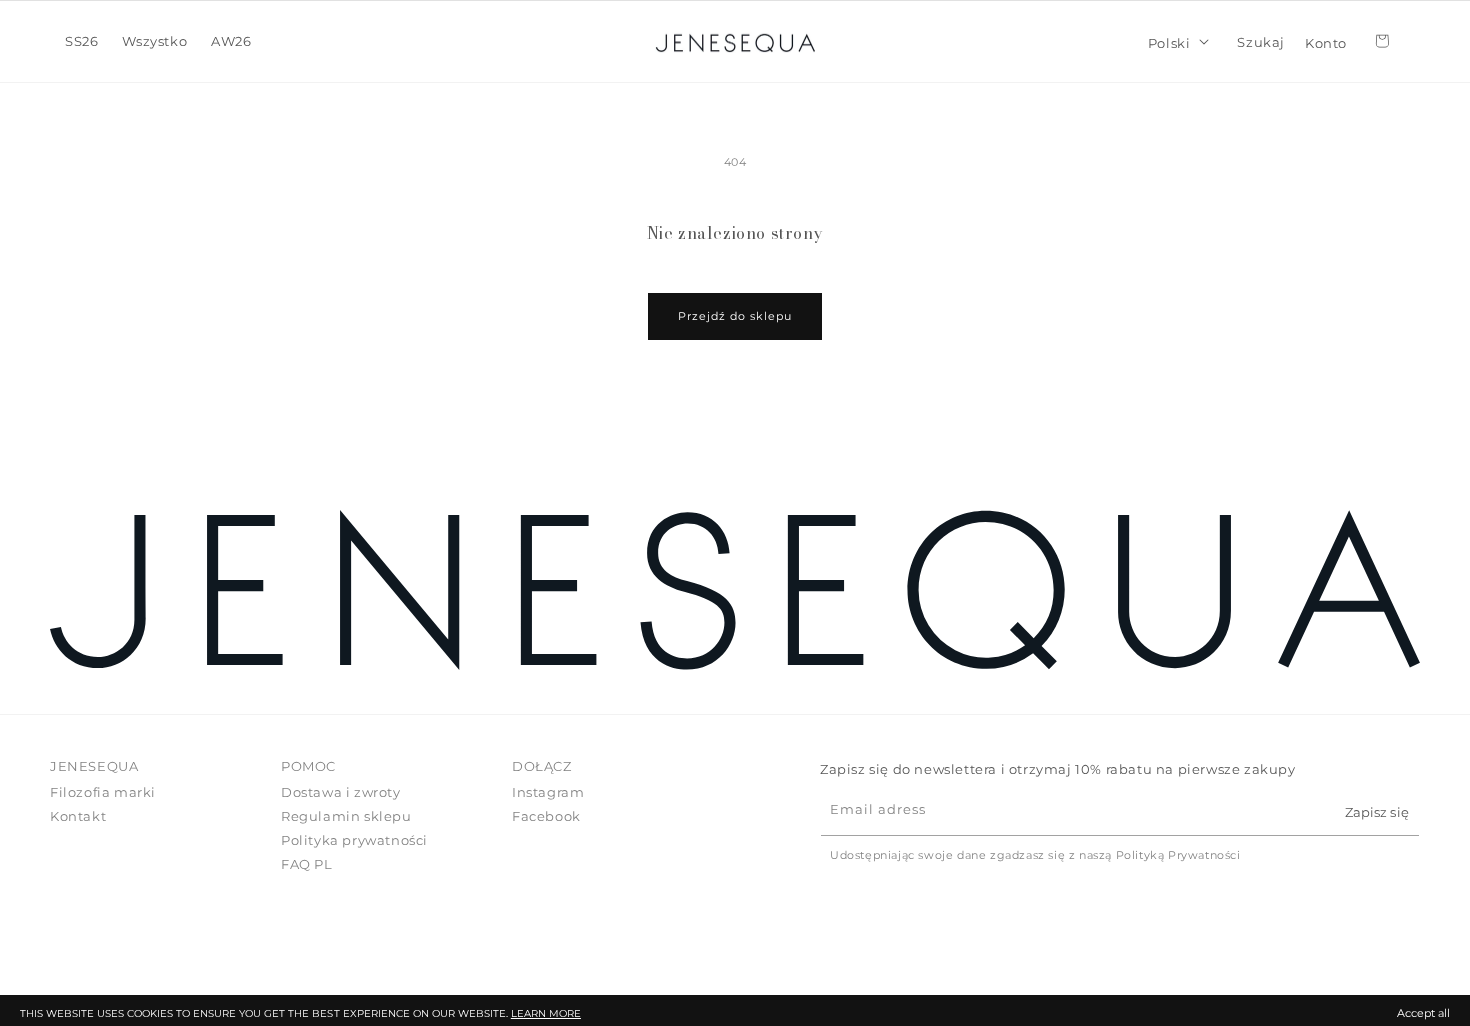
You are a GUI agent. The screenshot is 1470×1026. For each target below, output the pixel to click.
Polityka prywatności (354, 839)
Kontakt (78, 816)
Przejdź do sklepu (735, 316)
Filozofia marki (103, 792)
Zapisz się (1376, 811)
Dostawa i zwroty (341, 792)
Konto (1326, 41)
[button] (81, 41)
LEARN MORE (546, 1013)
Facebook (546, 816)
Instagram (548, 792)
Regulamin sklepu (346, 816)
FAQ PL (307, 863)
